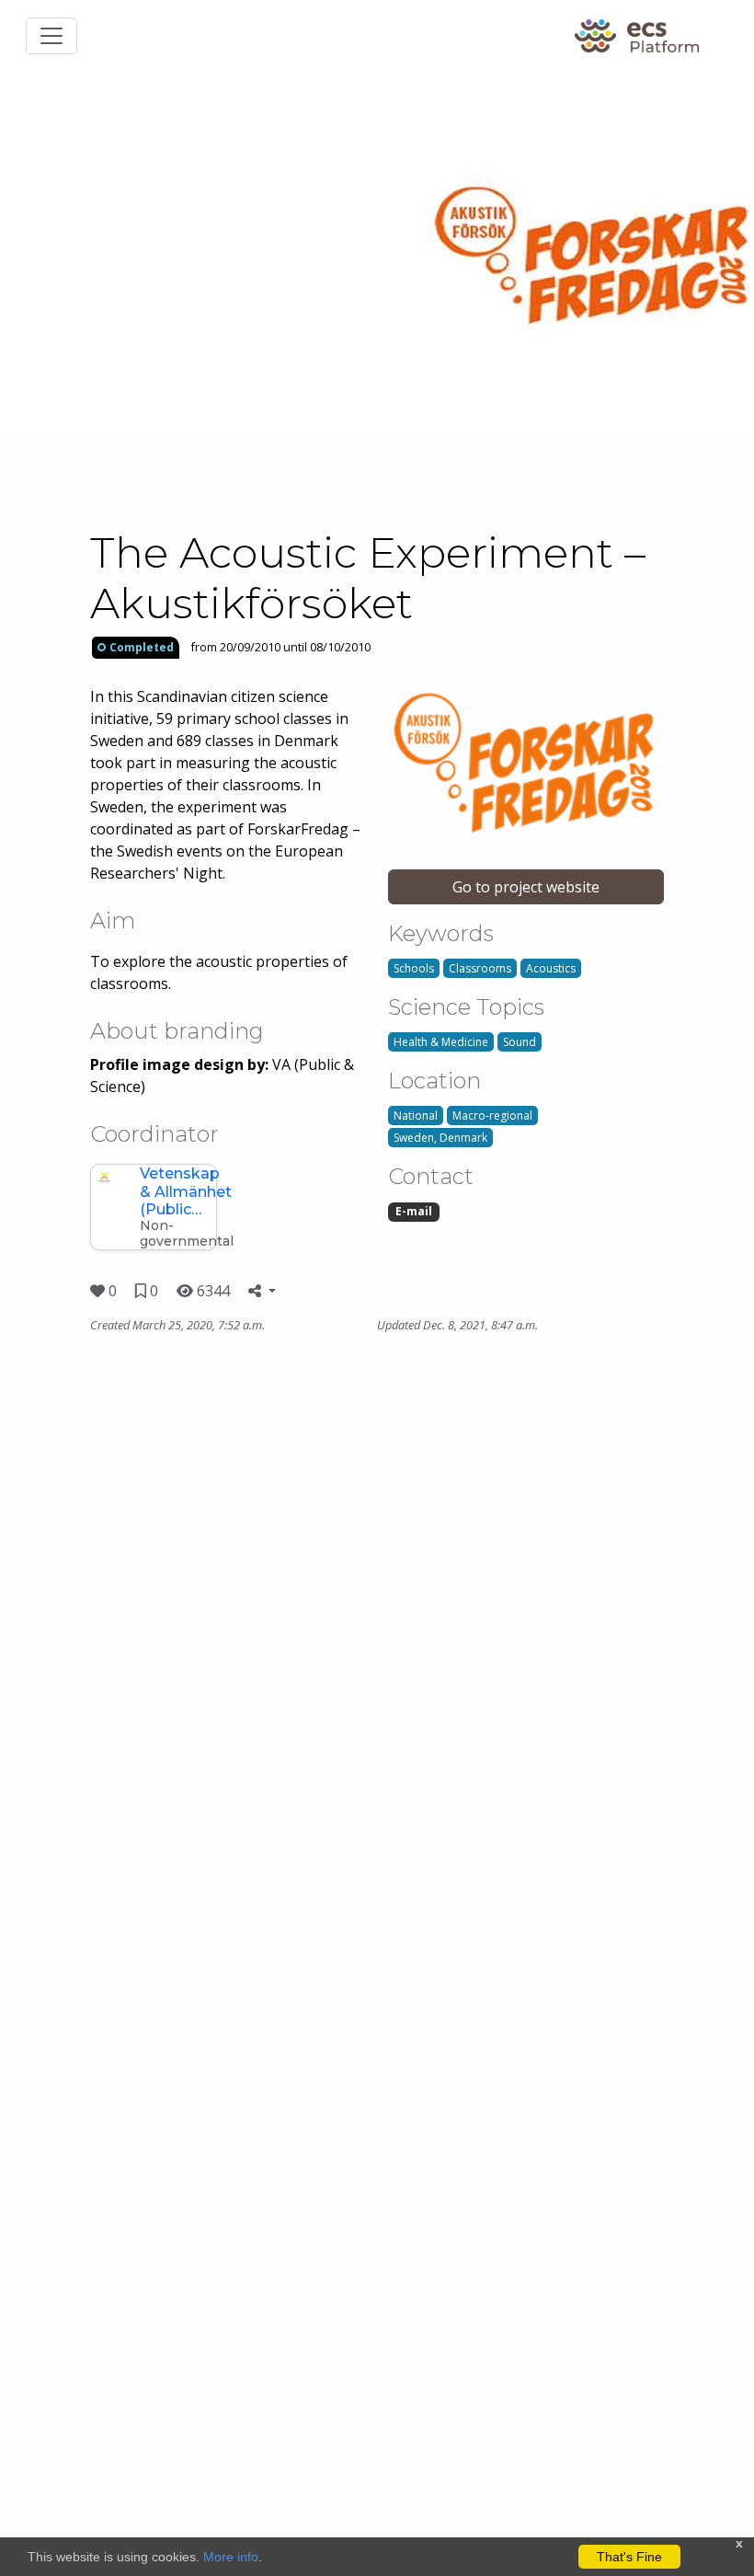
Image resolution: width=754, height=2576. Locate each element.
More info (231, 2557)
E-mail (414, 1211)
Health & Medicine (441, 1042)
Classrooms (480, 968)
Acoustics (551, 968)
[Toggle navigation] (51, 36)
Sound (520, 1042)
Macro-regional (492, 1115)
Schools (414, 968)
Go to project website (526, 887)
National (416, 1115)
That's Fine (629, 2557)
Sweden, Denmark (440, 1138)
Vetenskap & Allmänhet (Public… (186, 1191)
